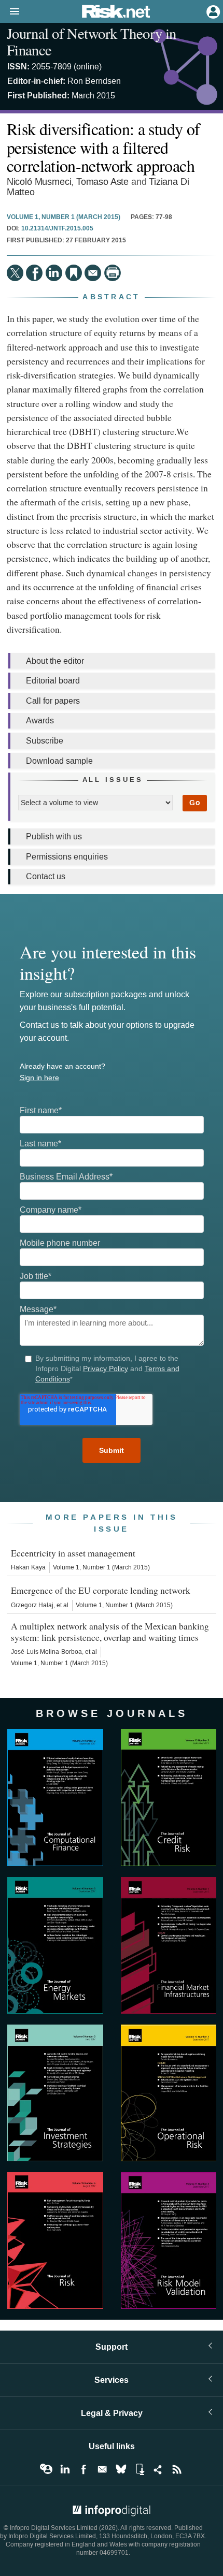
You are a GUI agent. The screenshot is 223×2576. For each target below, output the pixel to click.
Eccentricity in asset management (73, 1553)
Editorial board (53, 681)
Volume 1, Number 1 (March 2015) (64, 217)
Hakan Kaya (28, 1567)
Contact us (46, 876)
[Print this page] (113, 273)
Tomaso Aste (102, 182)
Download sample (59, 761)
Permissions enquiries (67, 857)
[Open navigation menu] (10, 12)
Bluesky (121, 2469)
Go (195, 803)
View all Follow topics (46, 2469)
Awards (40, 721)
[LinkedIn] (54, 273)
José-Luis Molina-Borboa (46, 1652)
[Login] (212, 11)
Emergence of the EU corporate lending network (101, 1590)
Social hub (158, 2469)
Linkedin (65, 2469)
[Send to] (93, 273)
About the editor (55, 661)
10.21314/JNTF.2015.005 (57, 229)
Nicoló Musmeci (39, 182)
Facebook (83, 2469)
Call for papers (53, 701)
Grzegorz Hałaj (32, 1605)
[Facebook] (34, 273)
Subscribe (45, 741)
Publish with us (54, 836)
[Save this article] (74, 273)
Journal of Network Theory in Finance (92, 41)
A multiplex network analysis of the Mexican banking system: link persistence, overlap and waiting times (110, 1632)
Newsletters (102, 2469)
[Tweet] (15, 273)
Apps (140, 2469)
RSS (177, 2469)
